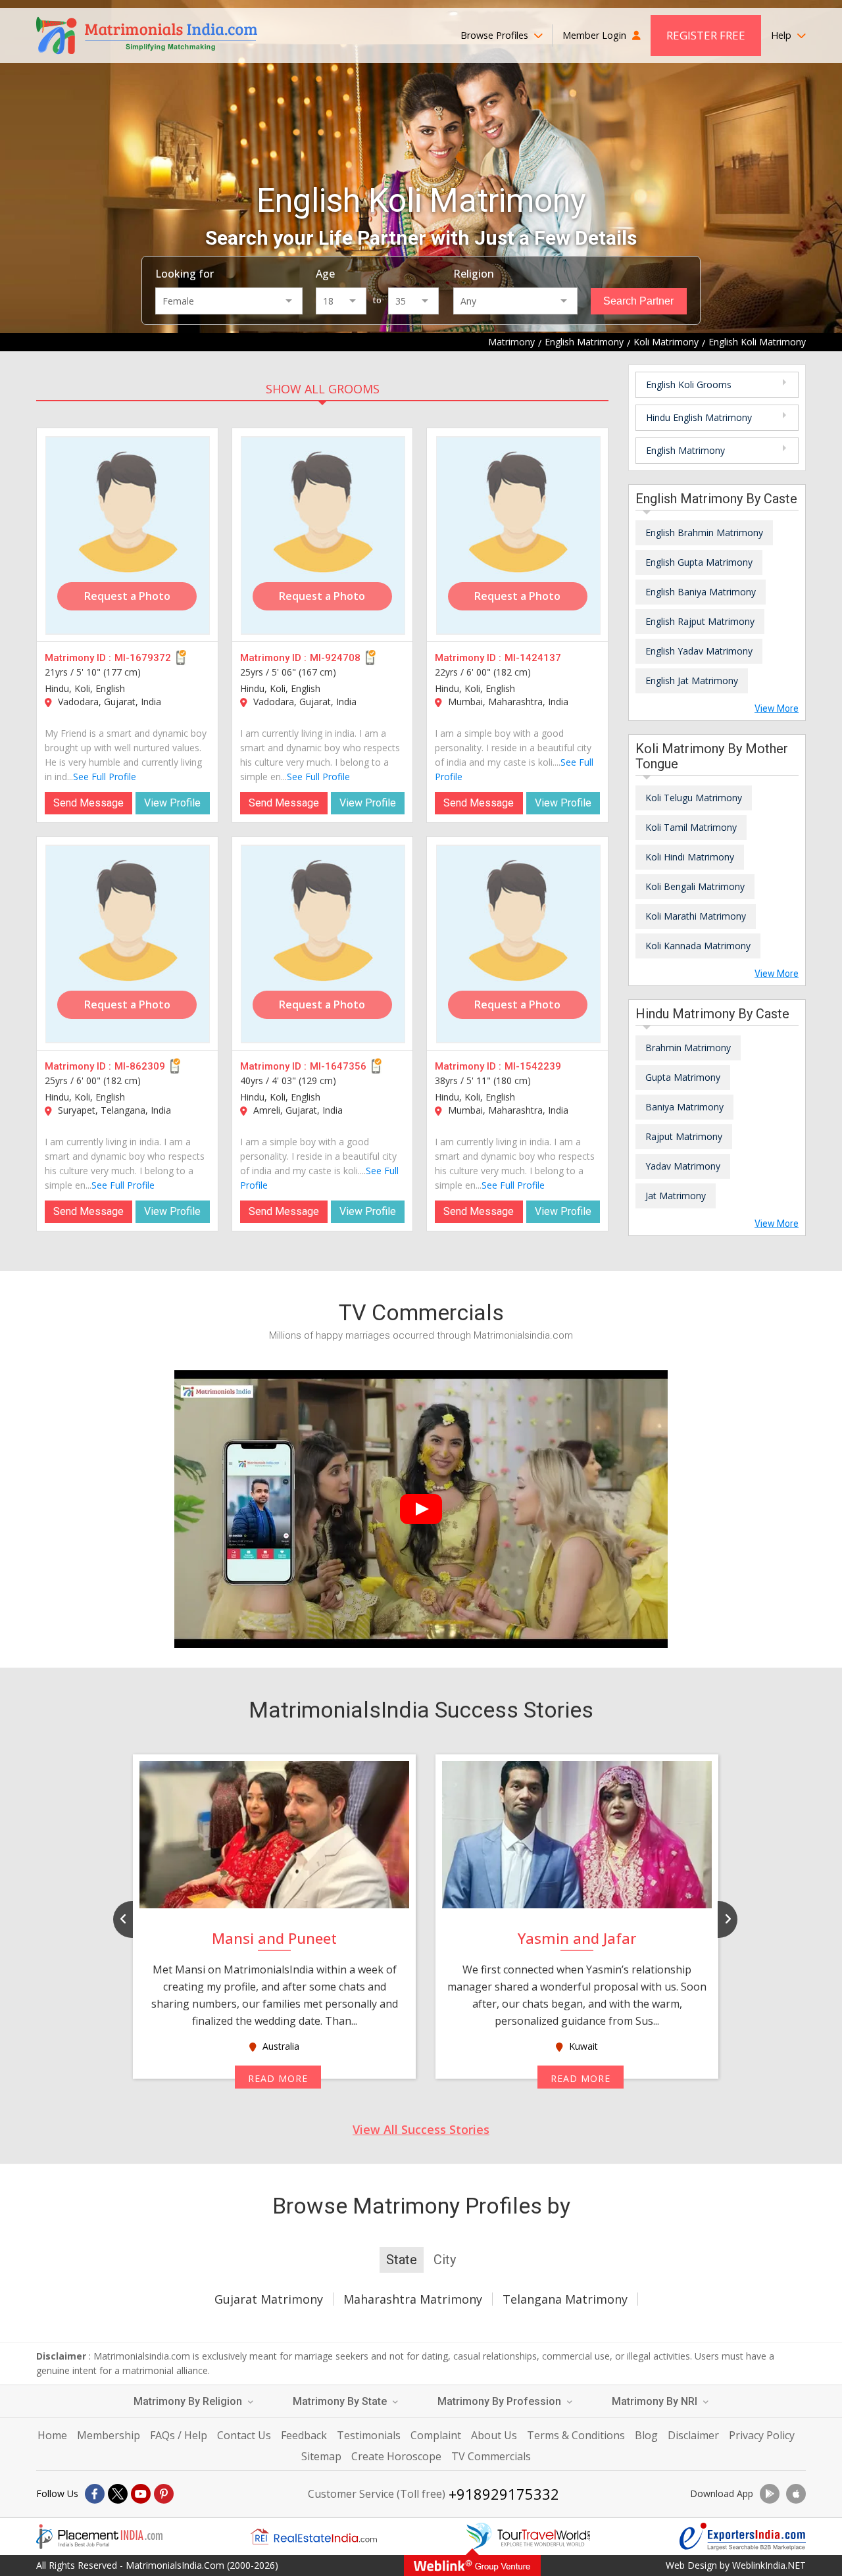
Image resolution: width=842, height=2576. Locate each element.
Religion (474, 274)
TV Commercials (491, 2456)
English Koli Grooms (689, 384)
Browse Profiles (496, 35)
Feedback (304, 2435)
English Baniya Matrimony (701, 592)
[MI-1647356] (323, 944)
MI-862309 (140, 1066)
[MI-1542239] (518, 944)
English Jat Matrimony (692, 681)
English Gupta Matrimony (699, 562)
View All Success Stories (421, 2129)
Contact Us (244, 2435)
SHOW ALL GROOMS (323, 389)
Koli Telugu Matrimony (694, 798)
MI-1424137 (533, 658)
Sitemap (321, 2456)
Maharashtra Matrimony (413, 2299)
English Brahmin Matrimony (704, 533)
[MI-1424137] (518, 535)
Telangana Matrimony (565, 2299)
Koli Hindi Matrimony (690, 857)
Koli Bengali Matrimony (695, 886)
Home (52, 2435)
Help (782, 35)
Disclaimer (693, 2435)
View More (777, 708)
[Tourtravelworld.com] (528, 2537)
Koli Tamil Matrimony (691, 827)
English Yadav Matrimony (699, 651)
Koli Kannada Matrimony (698, 946)
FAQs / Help (179, 2435)
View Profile (172, 803)
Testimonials (369, 2435)
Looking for (185, 274)
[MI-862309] (128, 944)
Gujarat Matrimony (269, 2299)
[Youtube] (141, 2494)
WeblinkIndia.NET (769, 2565)
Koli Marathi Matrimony (696, 916)
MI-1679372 (143, 658)
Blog (646, 2435)
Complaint (436, 2435)
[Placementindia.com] (99, 2537)
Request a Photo (127, 596)
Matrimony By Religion (189, 2401)
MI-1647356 (338, 1066)
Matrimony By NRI (656, 2401)
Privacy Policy (762, 2435)
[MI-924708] (323, 535)
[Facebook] (95, 2494)
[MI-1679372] (128, 535)
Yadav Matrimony (683, 1166)
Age (325, 274)
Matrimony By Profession (501, 2401)
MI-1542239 (533, 1066)
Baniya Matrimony (684, 1107)
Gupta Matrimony (683, 1077)
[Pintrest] (164, 2494)
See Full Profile (105, 777)
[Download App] (770, 2494)
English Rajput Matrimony (700, 621)
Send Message (88, 803)
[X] (118, 2494)
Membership (109, 2435)
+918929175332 (504, 2494)
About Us (494, 2435)
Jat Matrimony (676, 1196)
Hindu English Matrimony (699, 417)
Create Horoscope (396, 2456)
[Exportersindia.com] (743, 2537)
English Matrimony (685, 450)
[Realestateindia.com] (314, 2537)
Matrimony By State (341, 2401)
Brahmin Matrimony (688, 1048)
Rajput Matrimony (684, 1136)
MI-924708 (335, 658)
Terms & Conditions (576, 2435)
